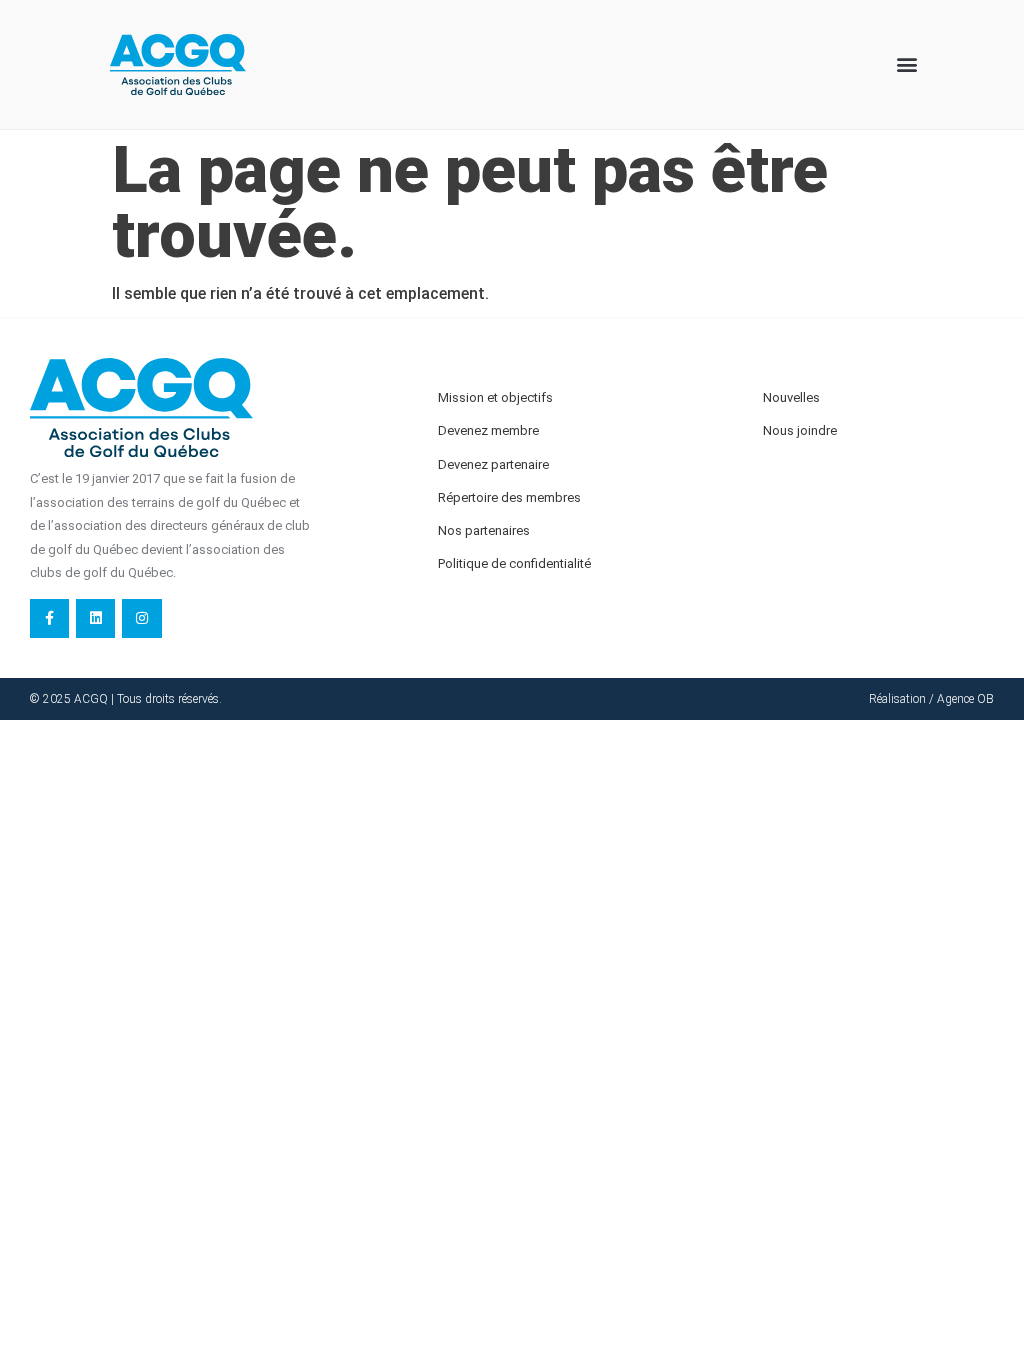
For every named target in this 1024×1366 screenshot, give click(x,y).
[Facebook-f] (49, 618)
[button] (906, 64)
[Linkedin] (95, 618)
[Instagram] (141, 618)
